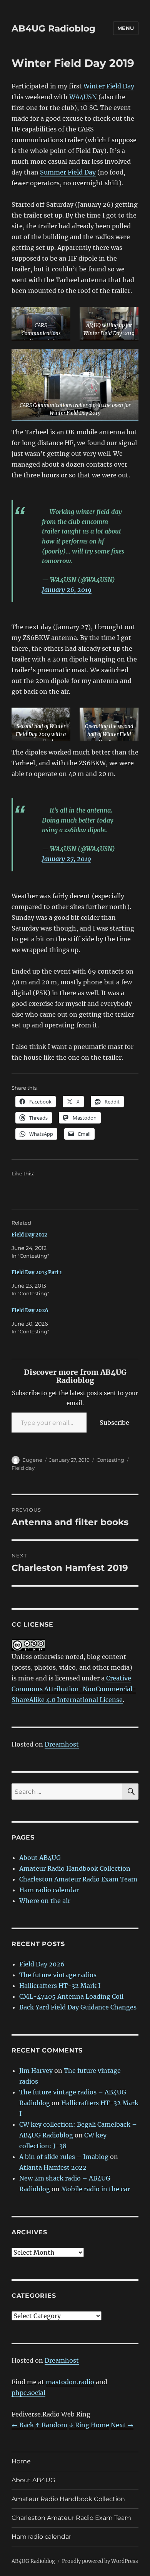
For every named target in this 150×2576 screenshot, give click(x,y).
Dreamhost (62, 1744)
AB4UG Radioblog (53, 28)
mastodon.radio (70, 2382)
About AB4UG (40, 1858)
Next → (122, 2425)
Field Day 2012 (29, 1235)
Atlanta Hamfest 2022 (53, 2167)
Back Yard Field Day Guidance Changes (78, 2007)
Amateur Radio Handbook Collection (75, 1868)
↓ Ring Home (89, 2425)
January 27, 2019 (67, 859)
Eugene (32, 1460)
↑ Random (51, 2425)
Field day (23, 1468)
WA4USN (83, 97)
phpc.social (28, 2393)
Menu (126, 28)
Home (21, 2461)
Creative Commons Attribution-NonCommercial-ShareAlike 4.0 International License (74, 1689)
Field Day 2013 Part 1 (37, 1272)
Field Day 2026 (30, 1310)
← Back (23, 2425)
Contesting (110, 1460)
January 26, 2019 (67, 590)
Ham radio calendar (49, 1890)
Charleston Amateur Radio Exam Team (78, 1879)
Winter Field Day (109, 86)
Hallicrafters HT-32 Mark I (60, 1986)
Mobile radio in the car (96, 2189)
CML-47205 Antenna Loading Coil (71, 1996)
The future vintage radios (58, 1975)
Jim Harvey (36, 2071)
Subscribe (114, 1423)
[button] (41, 323)
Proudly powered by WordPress (100, 2561)
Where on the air (45, 1901)
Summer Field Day (68, 172)
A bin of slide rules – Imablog (64, 2157)
